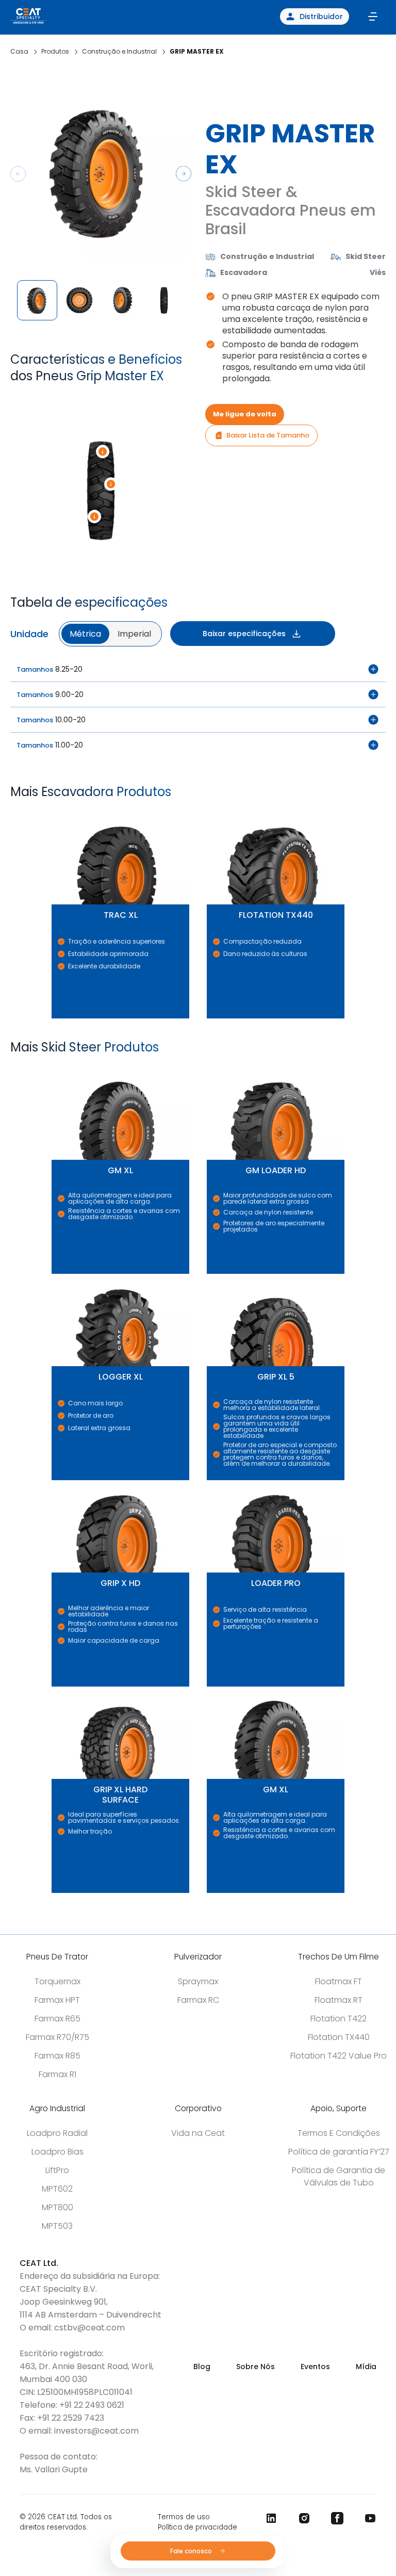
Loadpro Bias (57, 2152)
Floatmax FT (339, 1981)
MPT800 (57, 2207)
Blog (202, 2367)
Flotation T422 (339, 2019)
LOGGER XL (54, 1274)
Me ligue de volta (245, 414)
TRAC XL (53, 812)
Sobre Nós (255, 2367)
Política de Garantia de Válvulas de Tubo (339, 2176)
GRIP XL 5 (209, 1274)
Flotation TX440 (339, 2037)
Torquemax (57, 1981)
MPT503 (57, 2226)
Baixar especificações (244, 634)
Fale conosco (192, 2551)
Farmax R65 (57, 2019)
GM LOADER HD (210, 1068)
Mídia (366, 2367)
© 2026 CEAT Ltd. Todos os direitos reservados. (66, 2522)
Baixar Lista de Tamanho (268, 435)
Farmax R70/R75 (57, 2037)
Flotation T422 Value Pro (339, 2056)
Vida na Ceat (198, 2133)
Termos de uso (184, 2517)
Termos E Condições (339, 2133)
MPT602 (57, 2189)
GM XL (53, 1068)
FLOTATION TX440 (211, 812)
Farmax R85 (57, 2056)
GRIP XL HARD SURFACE (56, 1687)
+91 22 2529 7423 (71, 2418)
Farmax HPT (57, 2000)
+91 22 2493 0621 (92, 2405)
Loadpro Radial (57, 2133)
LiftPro (57, 2170)
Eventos (315, 2367)
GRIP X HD (54, 1480)
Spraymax (198, 1981)
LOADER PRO (209, 1480)
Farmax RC (198, 2000)
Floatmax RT (339, 2000)
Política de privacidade (197, 2527)
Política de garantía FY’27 (339, 2152)
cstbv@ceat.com (89, 2328)
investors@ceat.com (96, 2431)
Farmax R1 (57, 2074)
